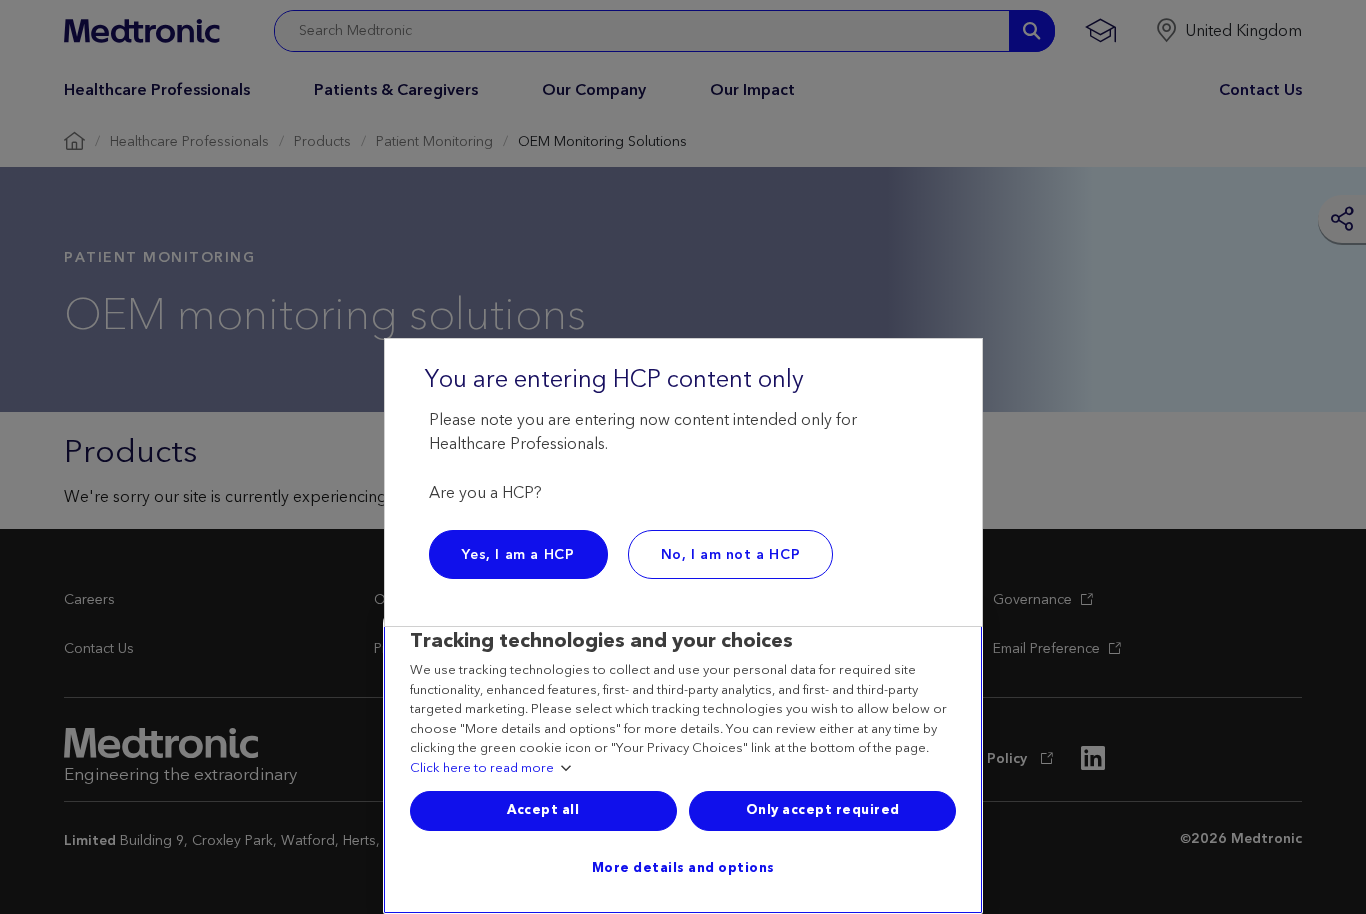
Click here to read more (482, 769)
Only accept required (823, 810)
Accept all (543, 810)
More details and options (683, 868)
